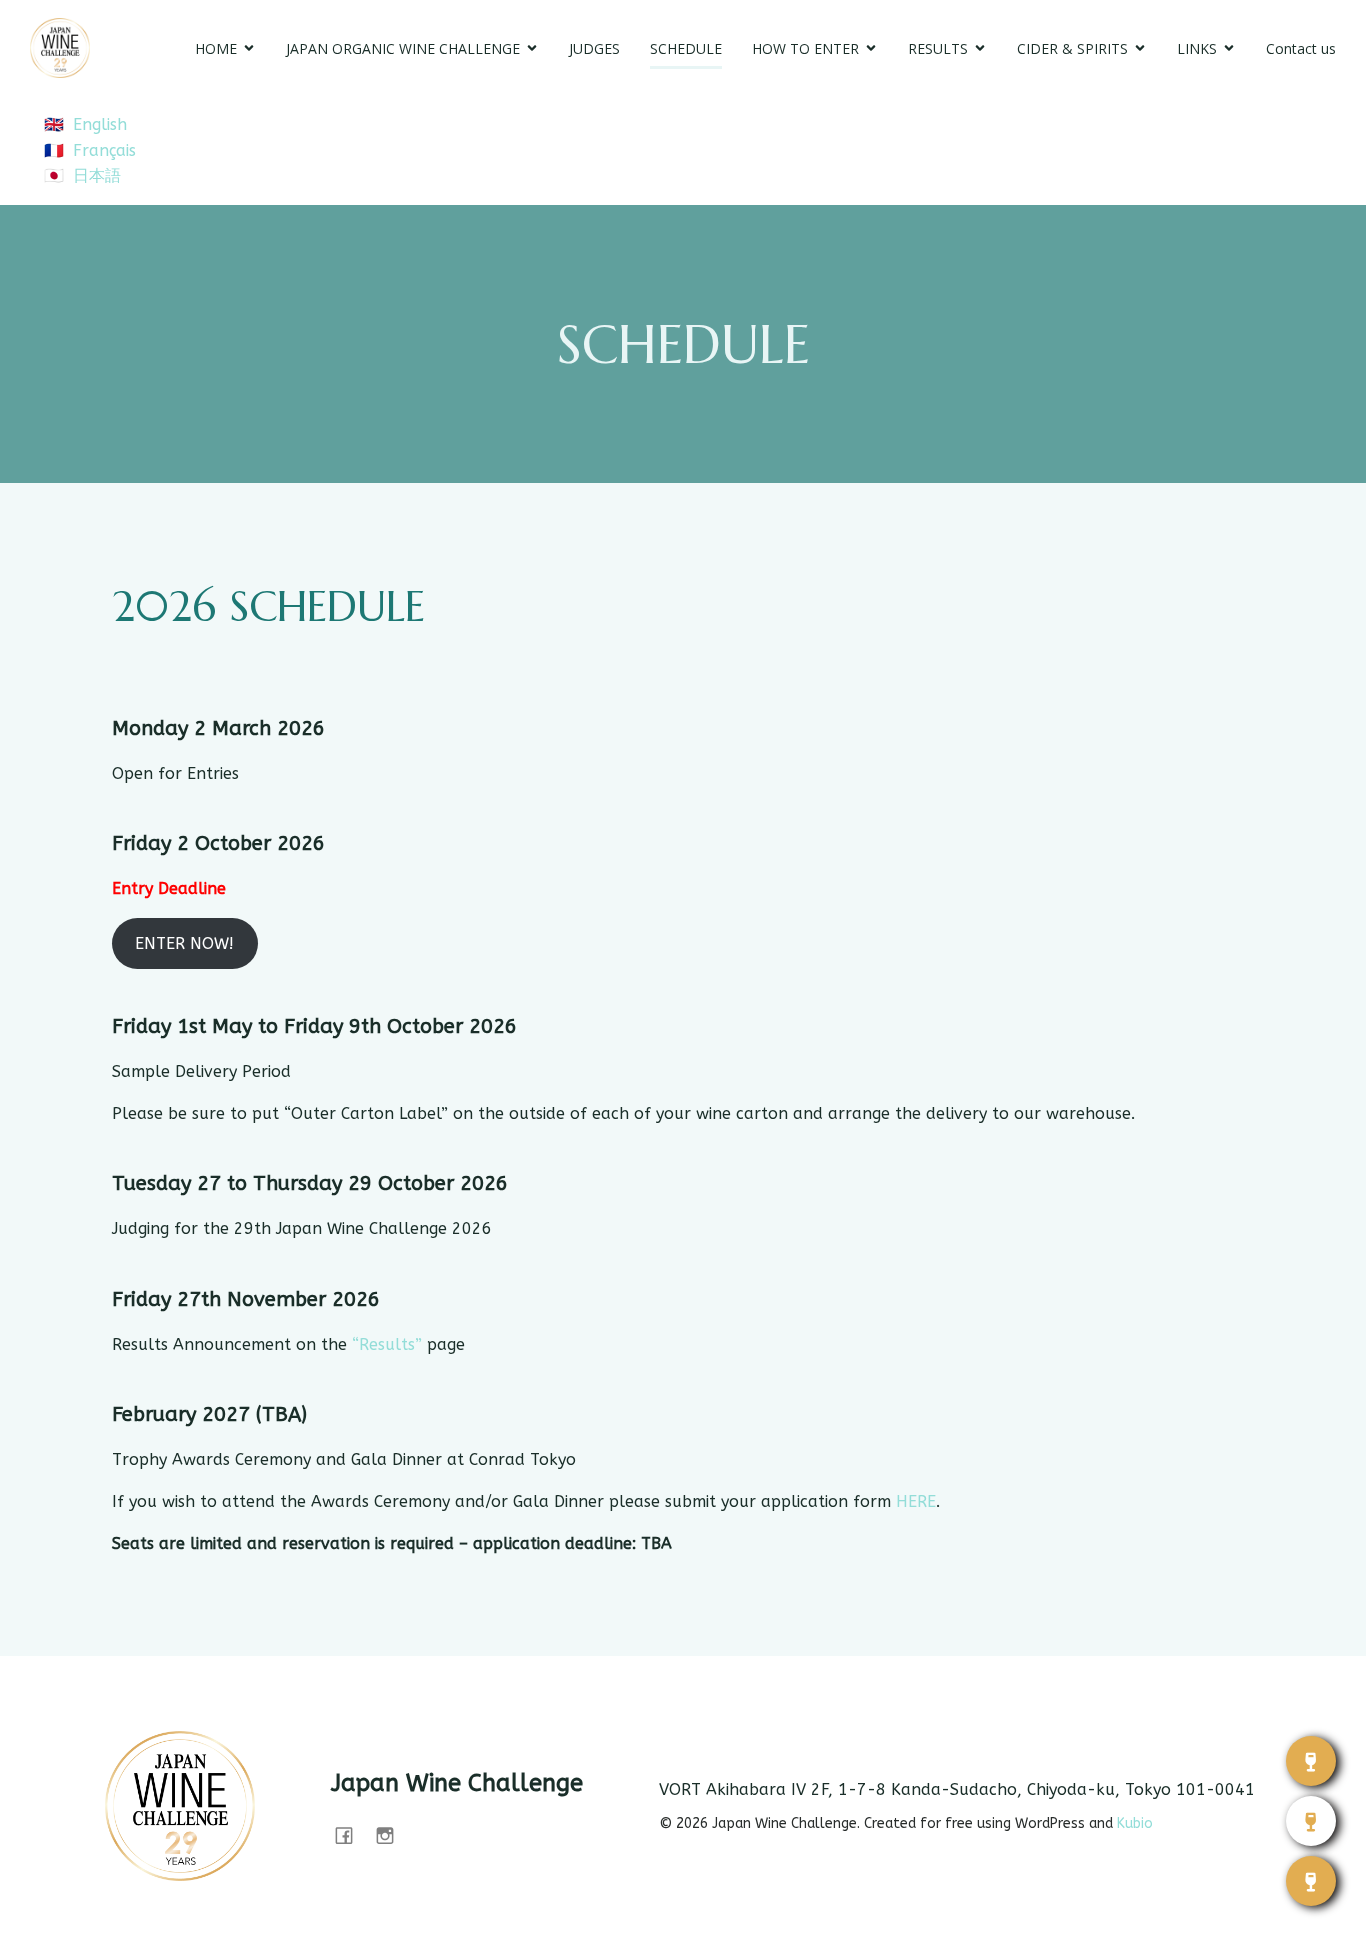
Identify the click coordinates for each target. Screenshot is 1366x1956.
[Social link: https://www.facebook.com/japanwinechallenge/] (351, 1835)
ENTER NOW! (184, 943)
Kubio (1135, 1823)
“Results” (387, 1344)
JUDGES (594, 48)
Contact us (1301, 48)
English (100, 124)
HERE (916, 1501)
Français (104, 150)
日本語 (97, 175)
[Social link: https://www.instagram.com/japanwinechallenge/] (392, 1835)
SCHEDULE (686, 48)
